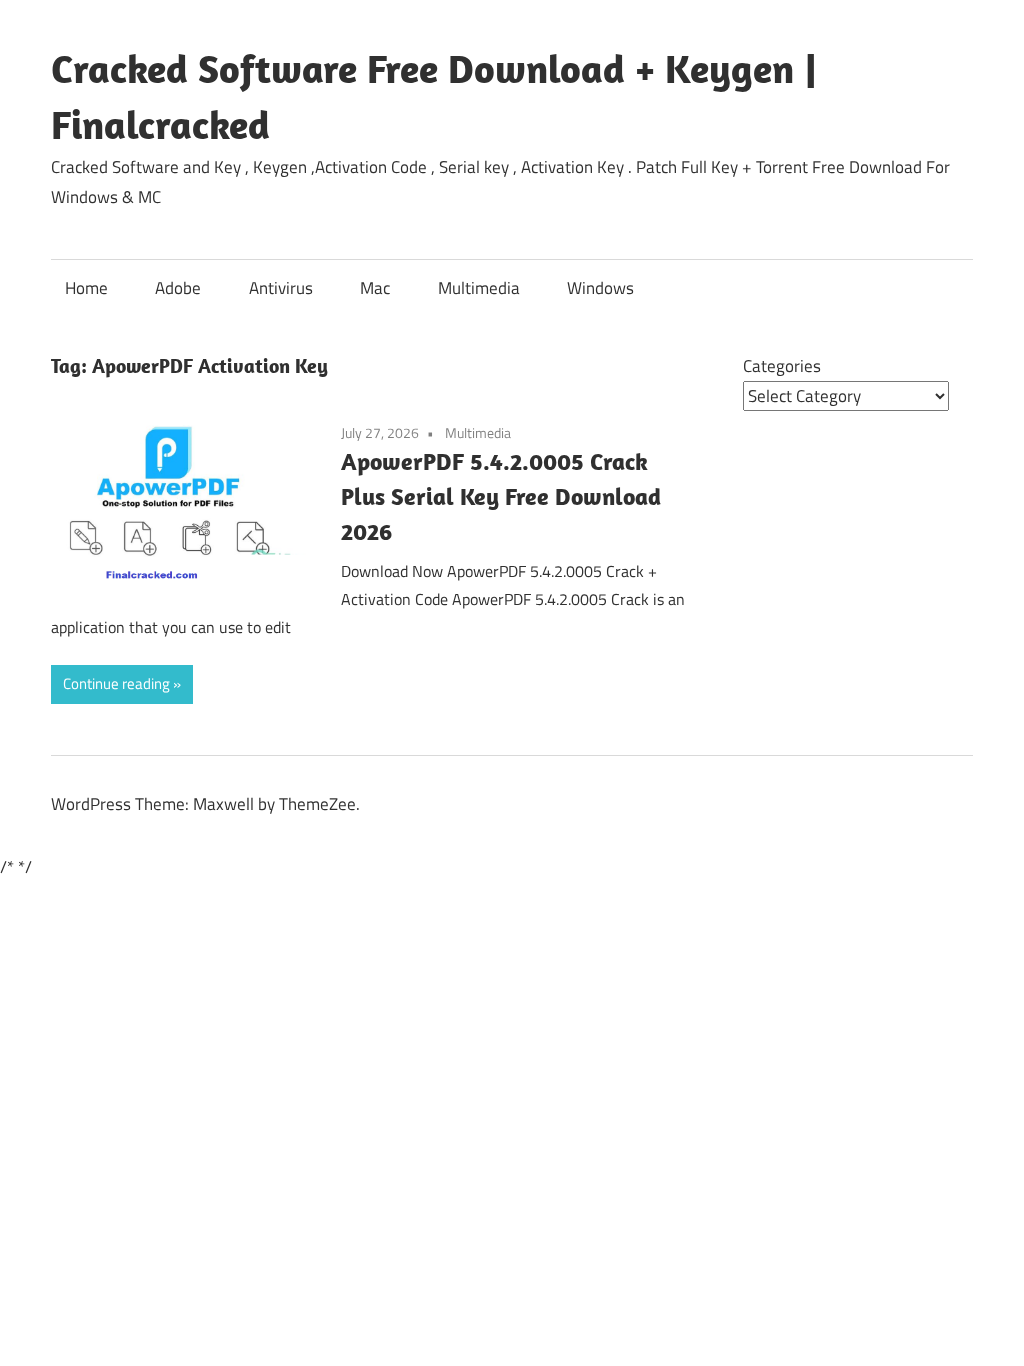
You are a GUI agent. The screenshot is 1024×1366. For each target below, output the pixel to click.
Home (86, 288)
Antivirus (281, 288)
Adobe (178, 288)
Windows (600, 288)
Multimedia (479, 288)
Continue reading (116, 683)
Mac (375, 288)
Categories (782, 366)
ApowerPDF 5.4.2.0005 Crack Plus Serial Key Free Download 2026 (501, 496)
